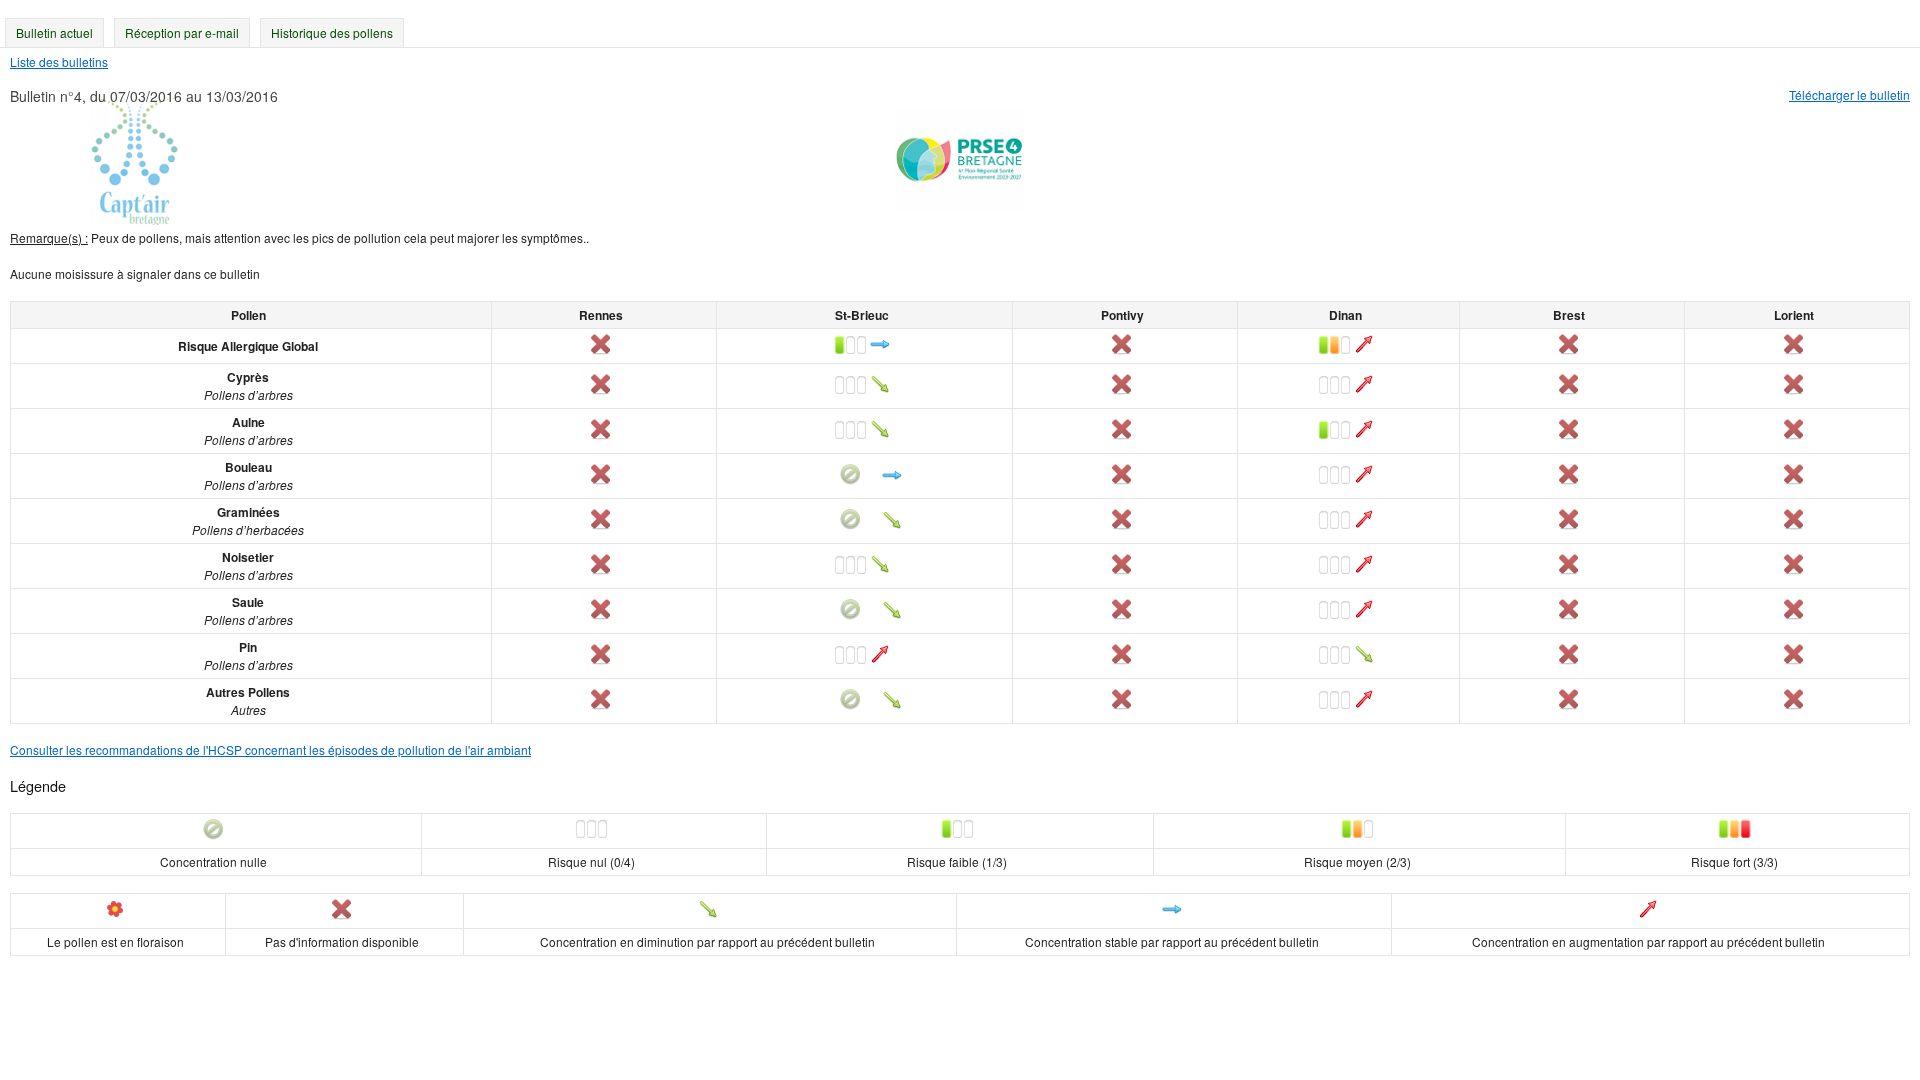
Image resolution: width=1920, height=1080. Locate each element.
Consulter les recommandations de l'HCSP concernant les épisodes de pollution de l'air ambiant (270, 749)
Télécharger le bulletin (1849, 94)
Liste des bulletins (59, 61)
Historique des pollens (332, 32)
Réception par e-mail (182, 32)
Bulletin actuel (54, 32)
